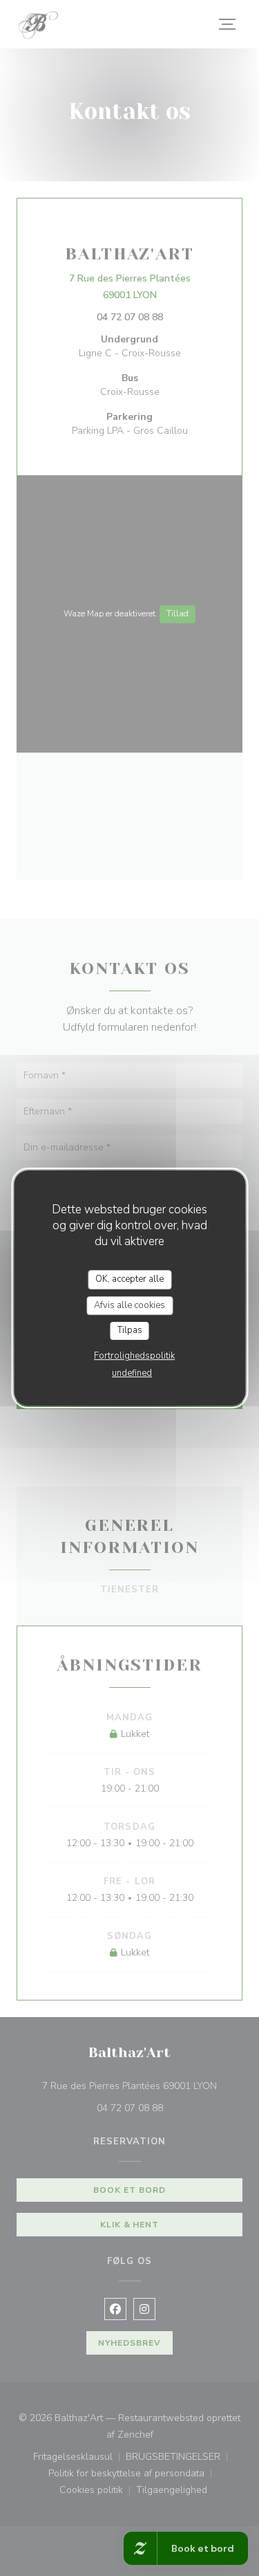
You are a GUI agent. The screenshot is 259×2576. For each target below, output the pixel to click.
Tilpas (130, 1330)
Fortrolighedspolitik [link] (134, 1356)
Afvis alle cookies (129, 1305)
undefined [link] (132, 1373)
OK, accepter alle (129, 1279)
